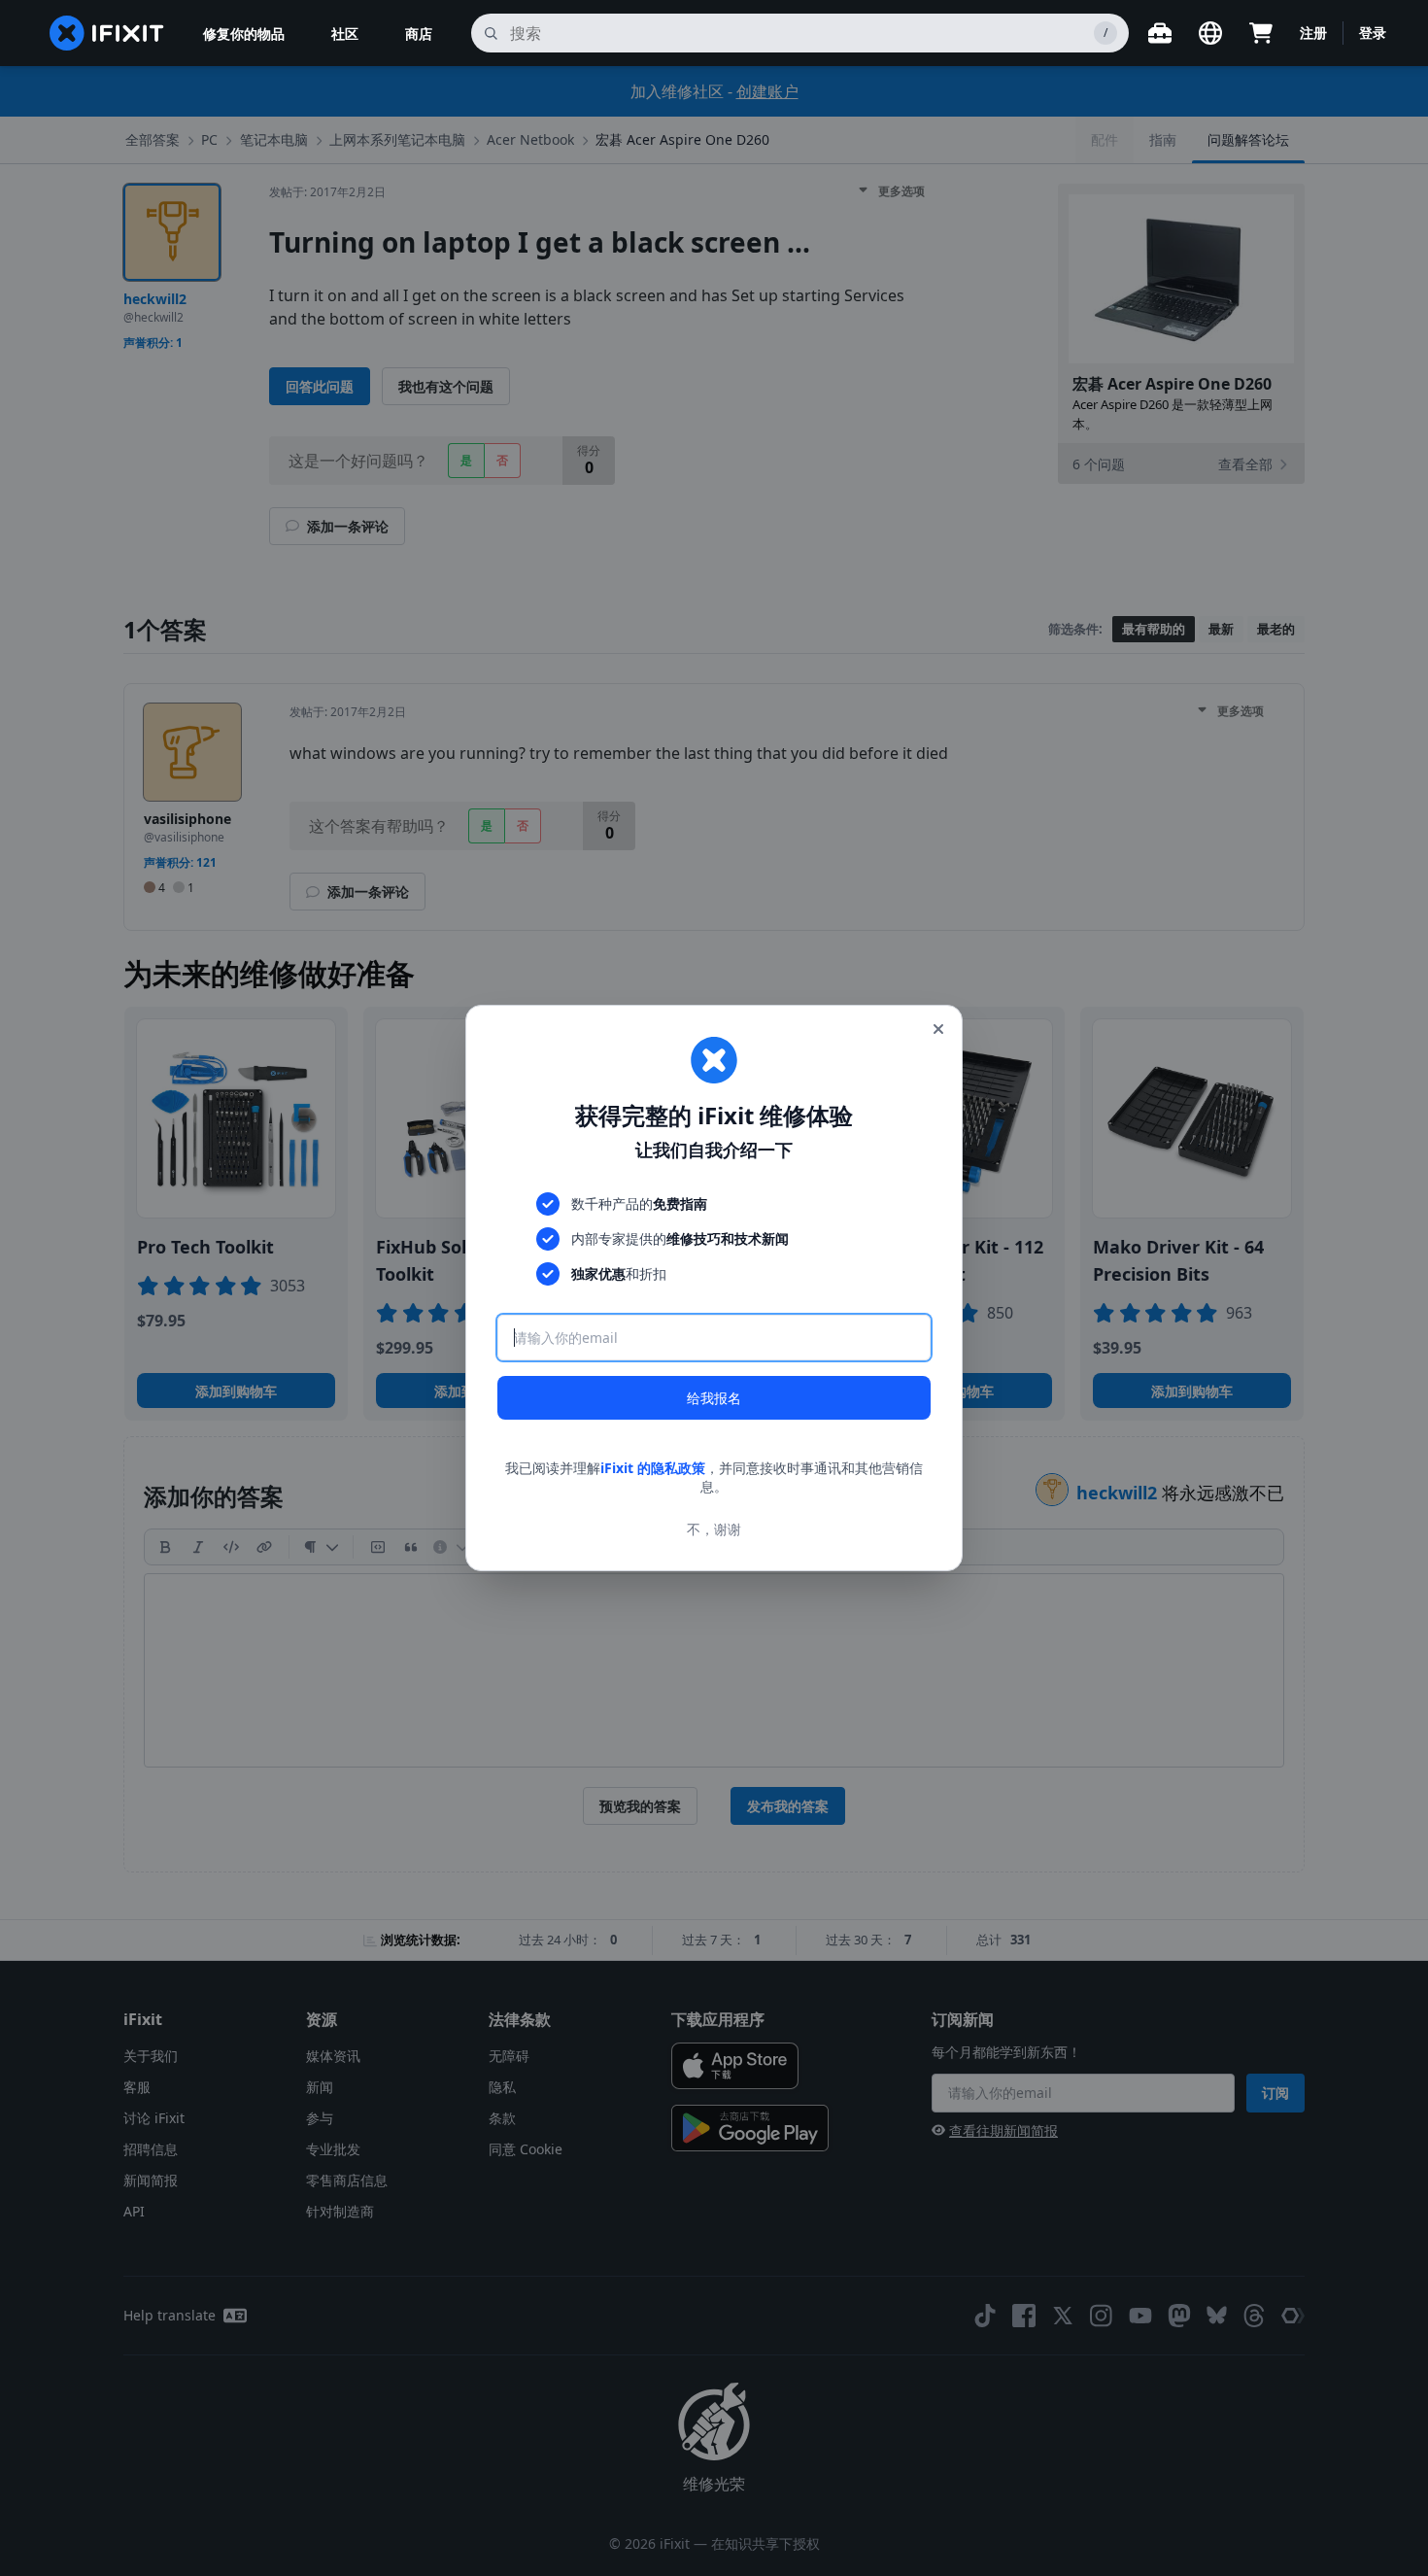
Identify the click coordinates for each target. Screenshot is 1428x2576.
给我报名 (714, 1398)
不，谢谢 (714, 1529)
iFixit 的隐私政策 (653, 1468)
